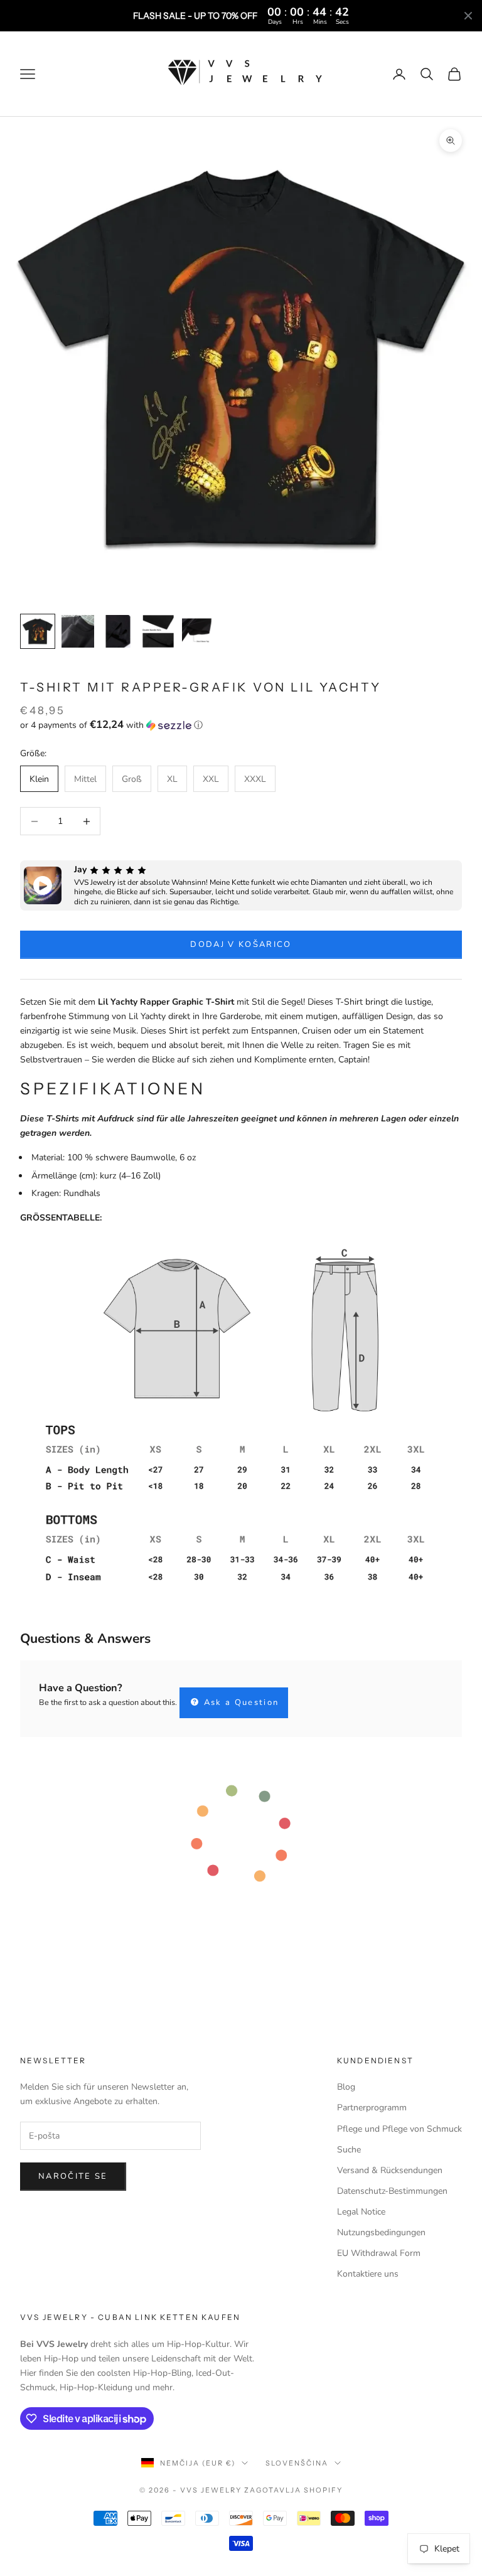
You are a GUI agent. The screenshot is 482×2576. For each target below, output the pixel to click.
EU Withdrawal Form (379, 2253)
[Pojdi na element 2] (78, 631)
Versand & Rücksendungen (390, 2170)
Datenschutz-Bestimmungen (392, 2191)
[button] (241, 725)
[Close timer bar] (468, 16)
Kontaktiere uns (368, 2274)
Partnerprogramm (372, 2108)
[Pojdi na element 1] (38, 631)
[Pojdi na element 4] (158, 631)
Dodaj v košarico (241, 944)
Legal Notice (361, 2212)
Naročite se (73, 2176)
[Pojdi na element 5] (198, 631)
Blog (346, 2087)
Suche (349, 2150)
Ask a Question (239, 1702)
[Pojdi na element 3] (118, 631)
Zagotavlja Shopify (293, 2490)
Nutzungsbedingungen (381, 2232)
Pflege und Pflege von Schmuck (399, 2129)
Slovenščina (297, 2463)
